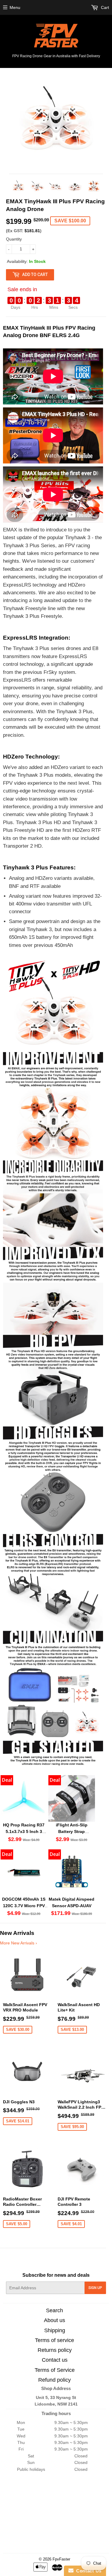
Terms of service (55, 2340)
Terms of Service (55, 2370)
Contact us (55, 2360)
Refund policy (55, 2380)
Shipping (55, 2330)
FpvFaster (61, 2559)
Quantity (14, 239)
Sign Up (95, 2288)
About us (55, 2320)
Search (55, 2310)
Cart (104, 7)
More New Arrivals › (19, 1943)
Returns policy (55, 2350)
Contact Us (88, 2571)
